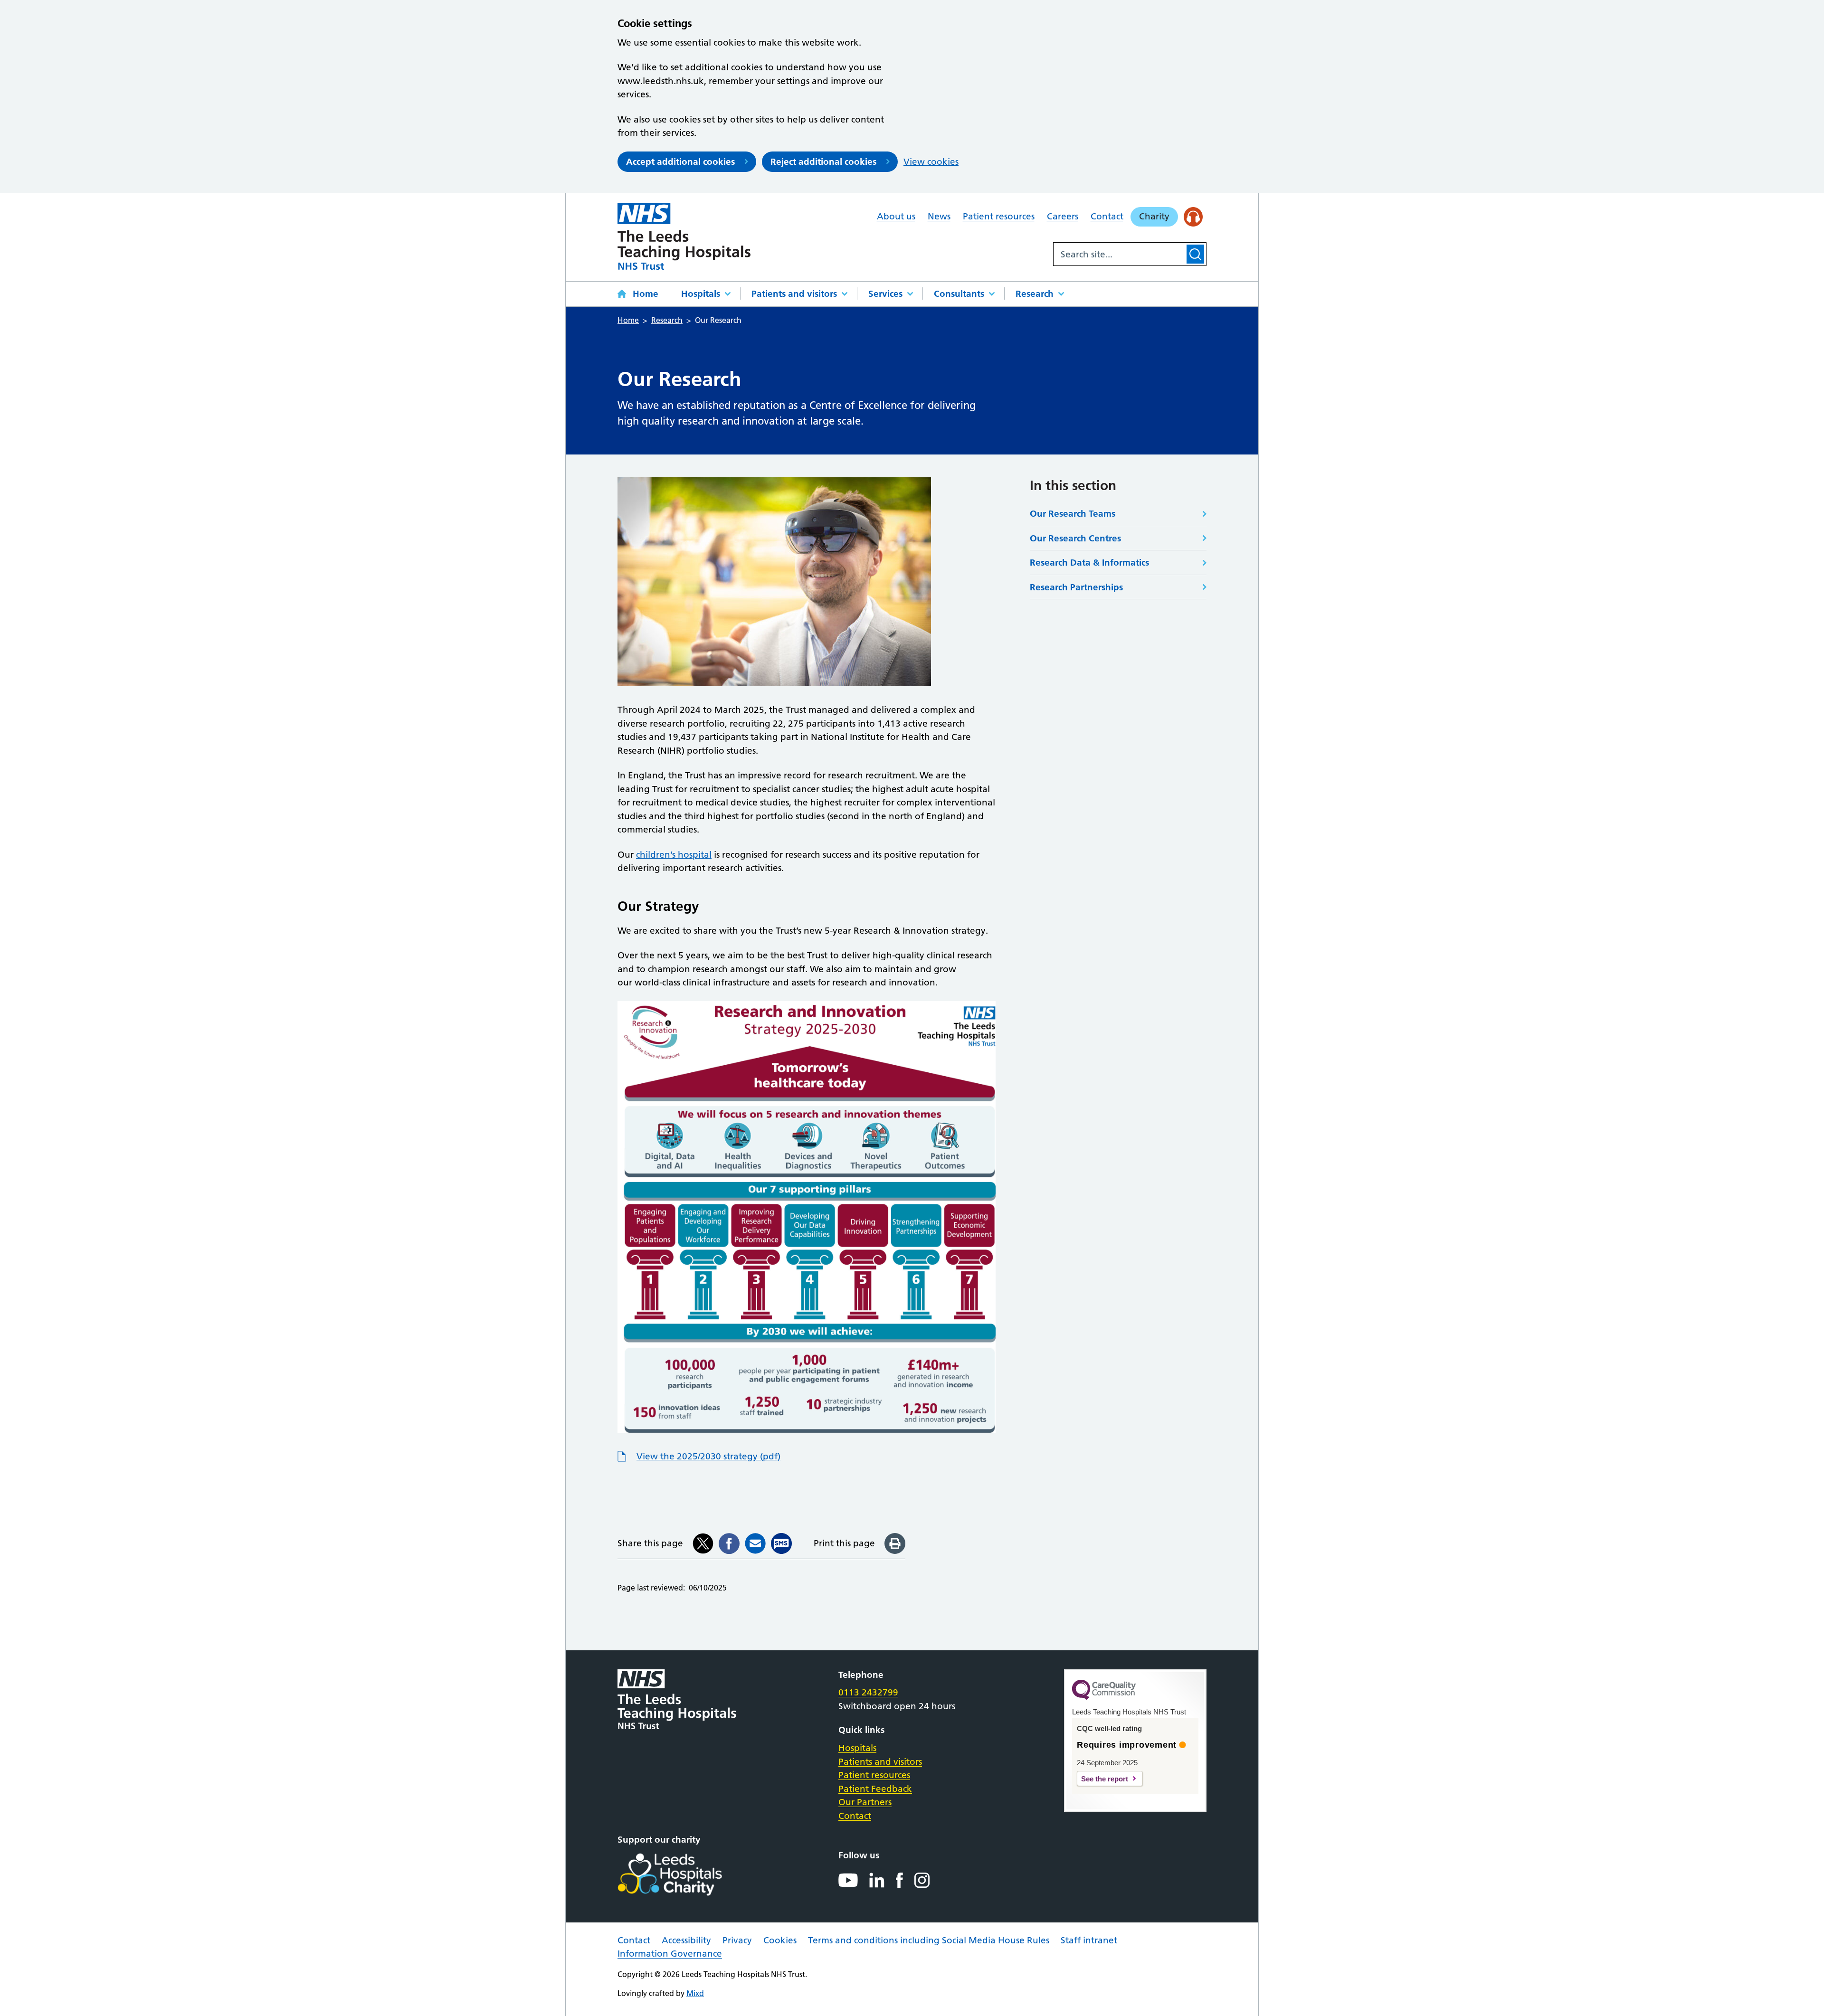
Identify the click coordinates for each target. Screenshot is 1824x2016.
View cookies (931, 162)
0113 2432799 (868, 1692)
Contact (1107, 216)
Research (1035, 294)
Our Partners (865, 1802)
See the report (1105, 1779)
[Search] (1195, 254)
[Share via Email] (755, 1543)
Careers (1063, 216)
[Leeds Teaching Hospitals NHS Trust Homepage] (684, 236)
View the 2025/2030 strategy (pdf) (708, 1456)
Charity (1154, 216)
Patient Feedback (875, 1789)
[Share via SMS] (781, 1543)
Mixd (695, 1993)
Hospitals (701, 294)
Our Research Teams (1073, 514)
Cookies (780, 1940)
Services (885, 294)
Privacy (737, 1940)
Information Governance (670, 1954)
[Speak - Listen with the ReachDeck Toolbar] (1193, 217)
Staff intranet (1089, 1940)
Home (646, 294)
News (939, 216)
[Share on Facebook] (729, 1543)
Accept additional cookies (680, 162)
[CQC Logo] (1104, 1697)
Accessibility (686, 1940)
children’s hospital (674, 855)
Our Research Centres (1075, 538)
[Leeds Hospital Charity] (685, 1874)
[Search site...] (1119, 254)
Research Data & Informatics (1089, 563)
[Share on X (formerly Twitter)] (703, 1543)
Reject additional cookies (823, 162)
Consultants (959, 294)
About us (896, 216)
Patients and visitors (794, 294)
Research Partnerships (1076, 587)
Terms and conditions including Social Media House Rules (929, 1940)
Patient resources (999, 216)
